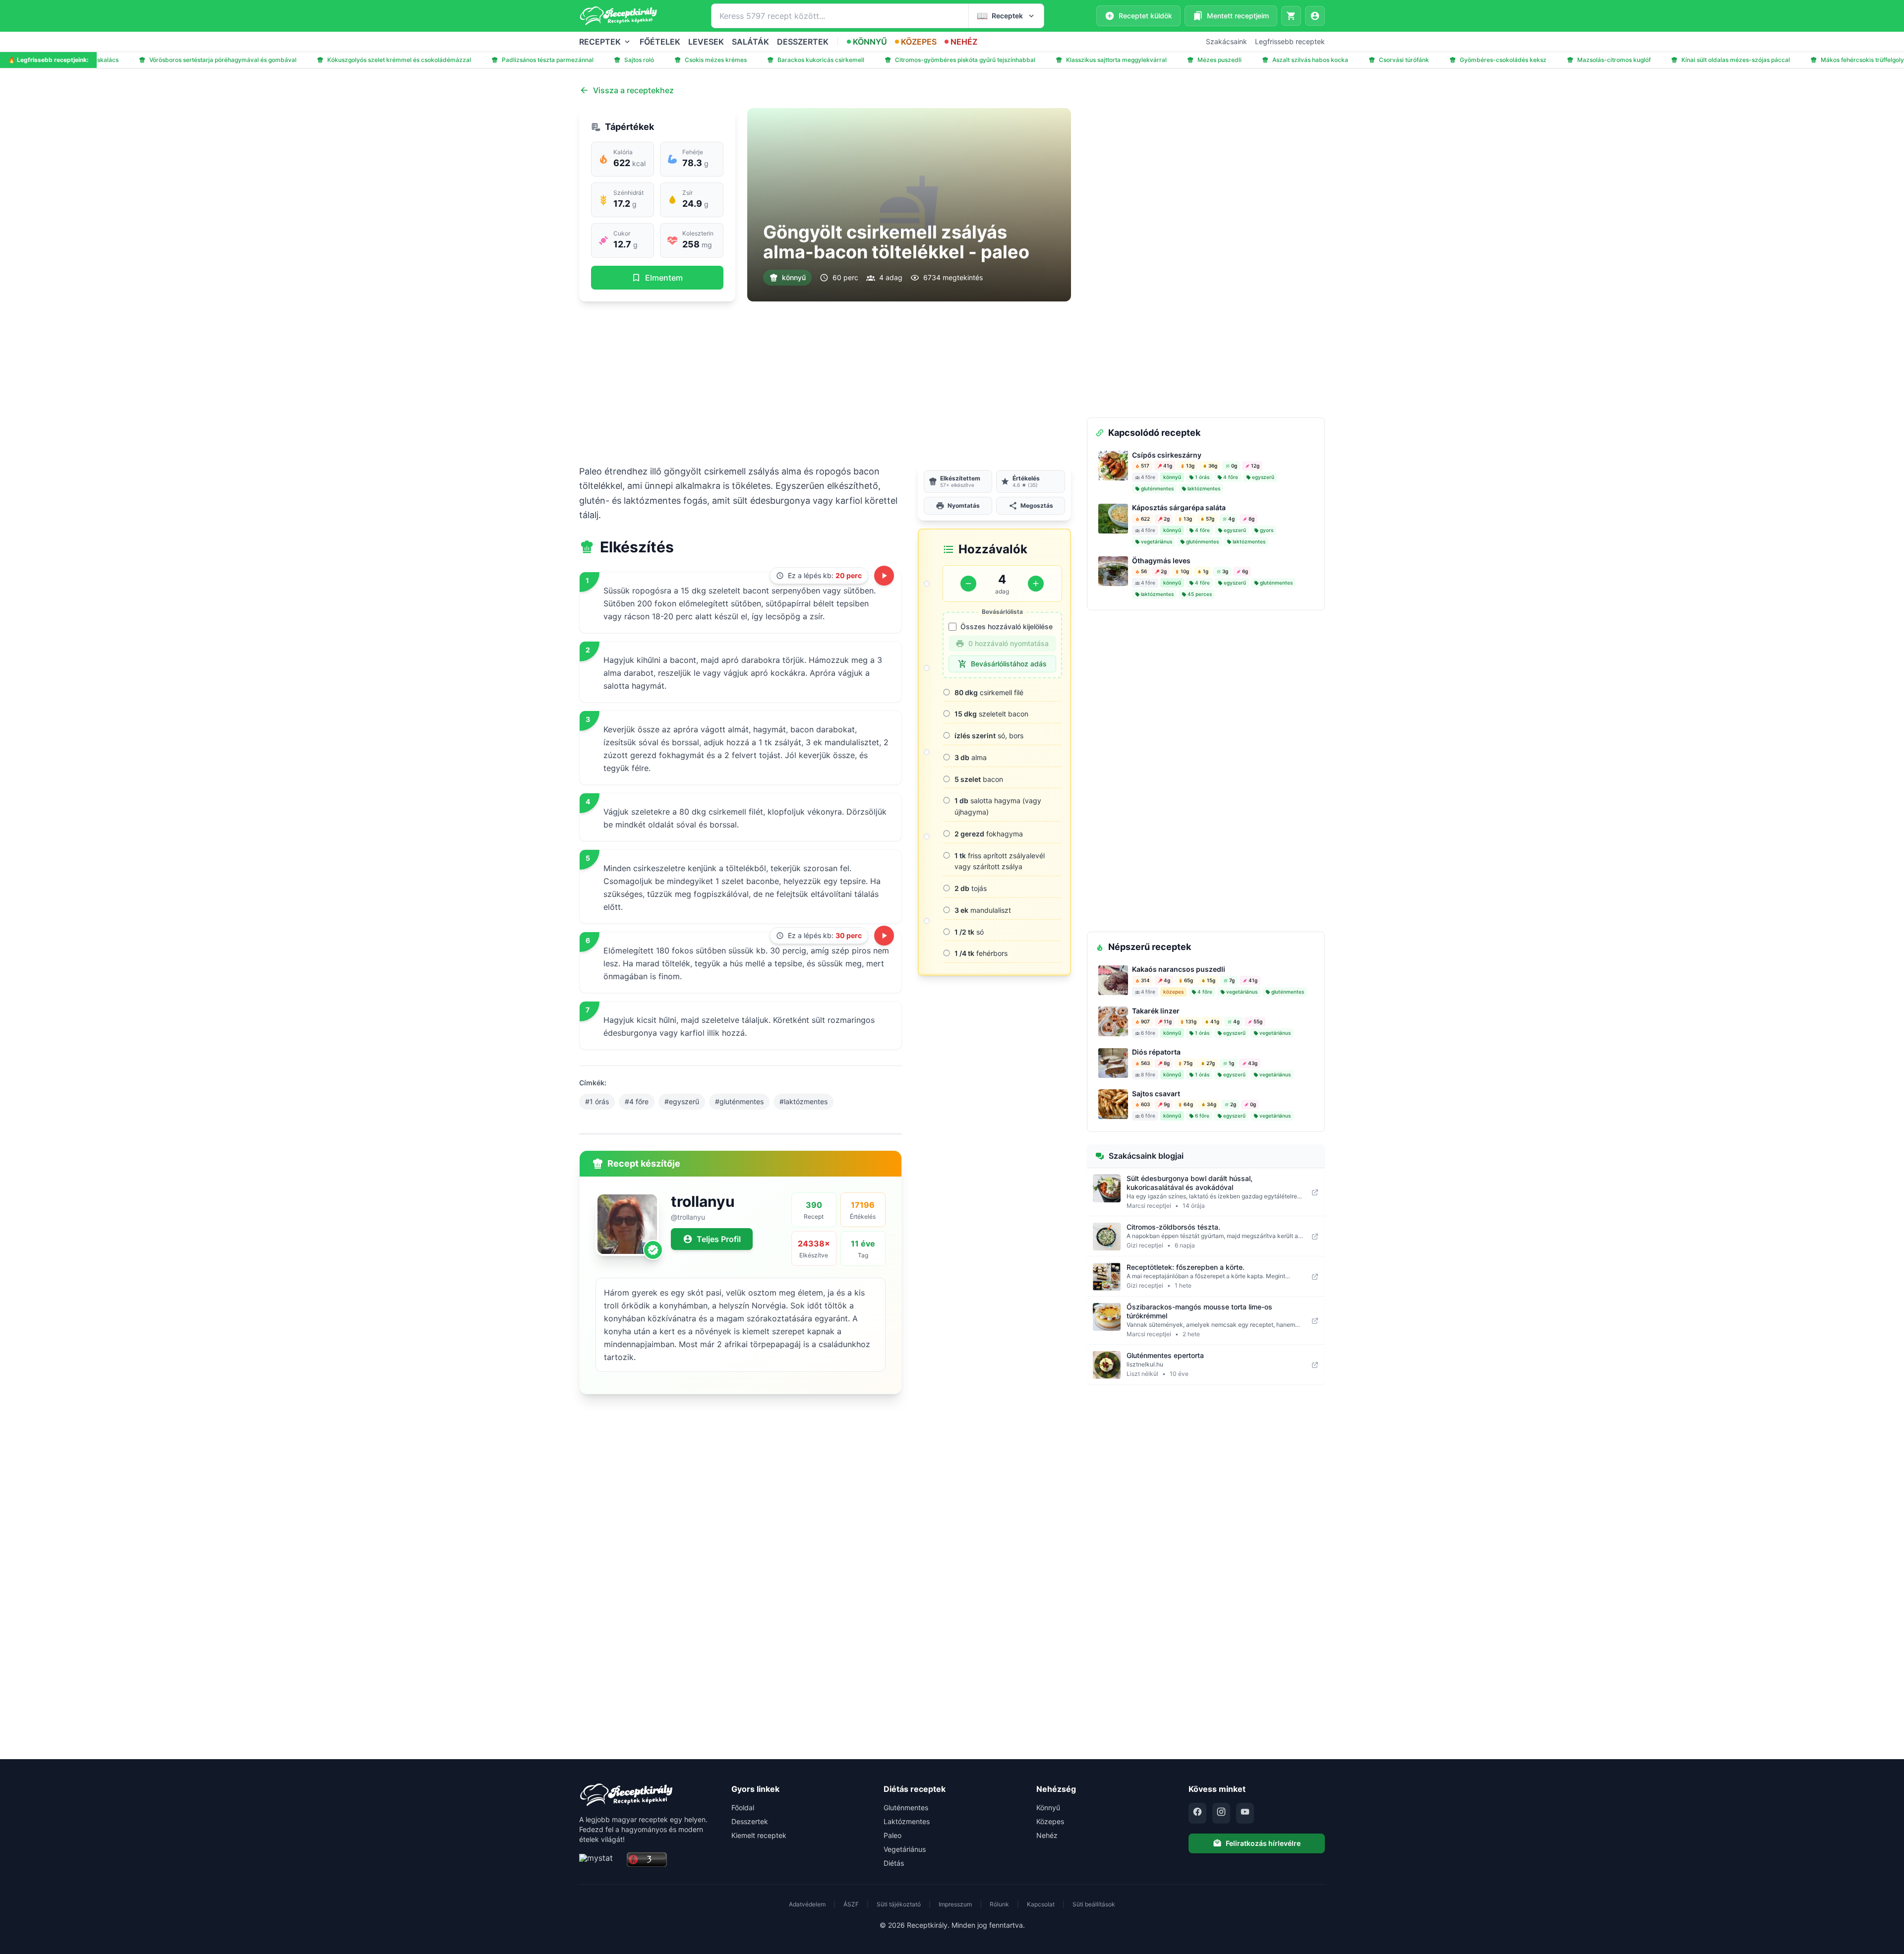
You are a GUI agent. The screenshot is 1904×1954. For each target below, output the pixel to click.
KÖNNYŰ (870, 42)
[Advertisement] (825, 383)
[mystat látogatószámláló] (600, 1860)
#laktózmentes (803, 1101)
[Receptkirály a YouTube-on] (1245, 1813)
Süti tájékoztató (899, 1904)
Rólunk (999, 1904)
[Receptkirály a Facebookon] (1197, 1813)
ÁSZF (851, 1904)
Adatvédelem (807, 1904)
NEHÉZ (964, 42)
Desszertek (750, 1821)
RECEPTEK (600, 42)
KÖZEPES (919, 42)
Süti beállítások (1094, 1904)
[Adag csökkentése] (968, 584)
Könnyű (1048, 1807)
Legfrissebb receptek (1290, 41)
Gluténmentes (906, 1807)
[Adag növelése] (1036, 584)
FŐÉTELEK (660, 42)
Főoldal (743, 1807)
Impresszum (955, 1904)
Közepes (1050, 1821)
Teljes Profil (719, 1239)
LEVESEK (706, 42)
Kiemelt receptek (759, 1835)
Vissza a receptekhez (633, 90)
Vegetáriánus (905, 1849)
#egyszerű (682, 1101)
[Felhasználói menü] (1315, 16)
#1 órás (597, 1101)
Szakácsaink (1226, 41)
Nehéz (1047, 1835)
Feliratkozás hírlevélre (1263, 1843)
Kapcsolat (1041, 1904)
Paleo (892, 1835)
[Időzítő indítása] (884, 576)
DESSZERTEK (803, 42)
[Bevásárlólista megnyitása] (1291, 16)
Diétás (894, 1863)
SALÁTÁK (750, 42)
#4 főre (637, 1101)
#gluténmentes (739, 1101)
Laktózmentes (907, 1821)
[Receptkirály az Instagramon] (1221, 1813)
